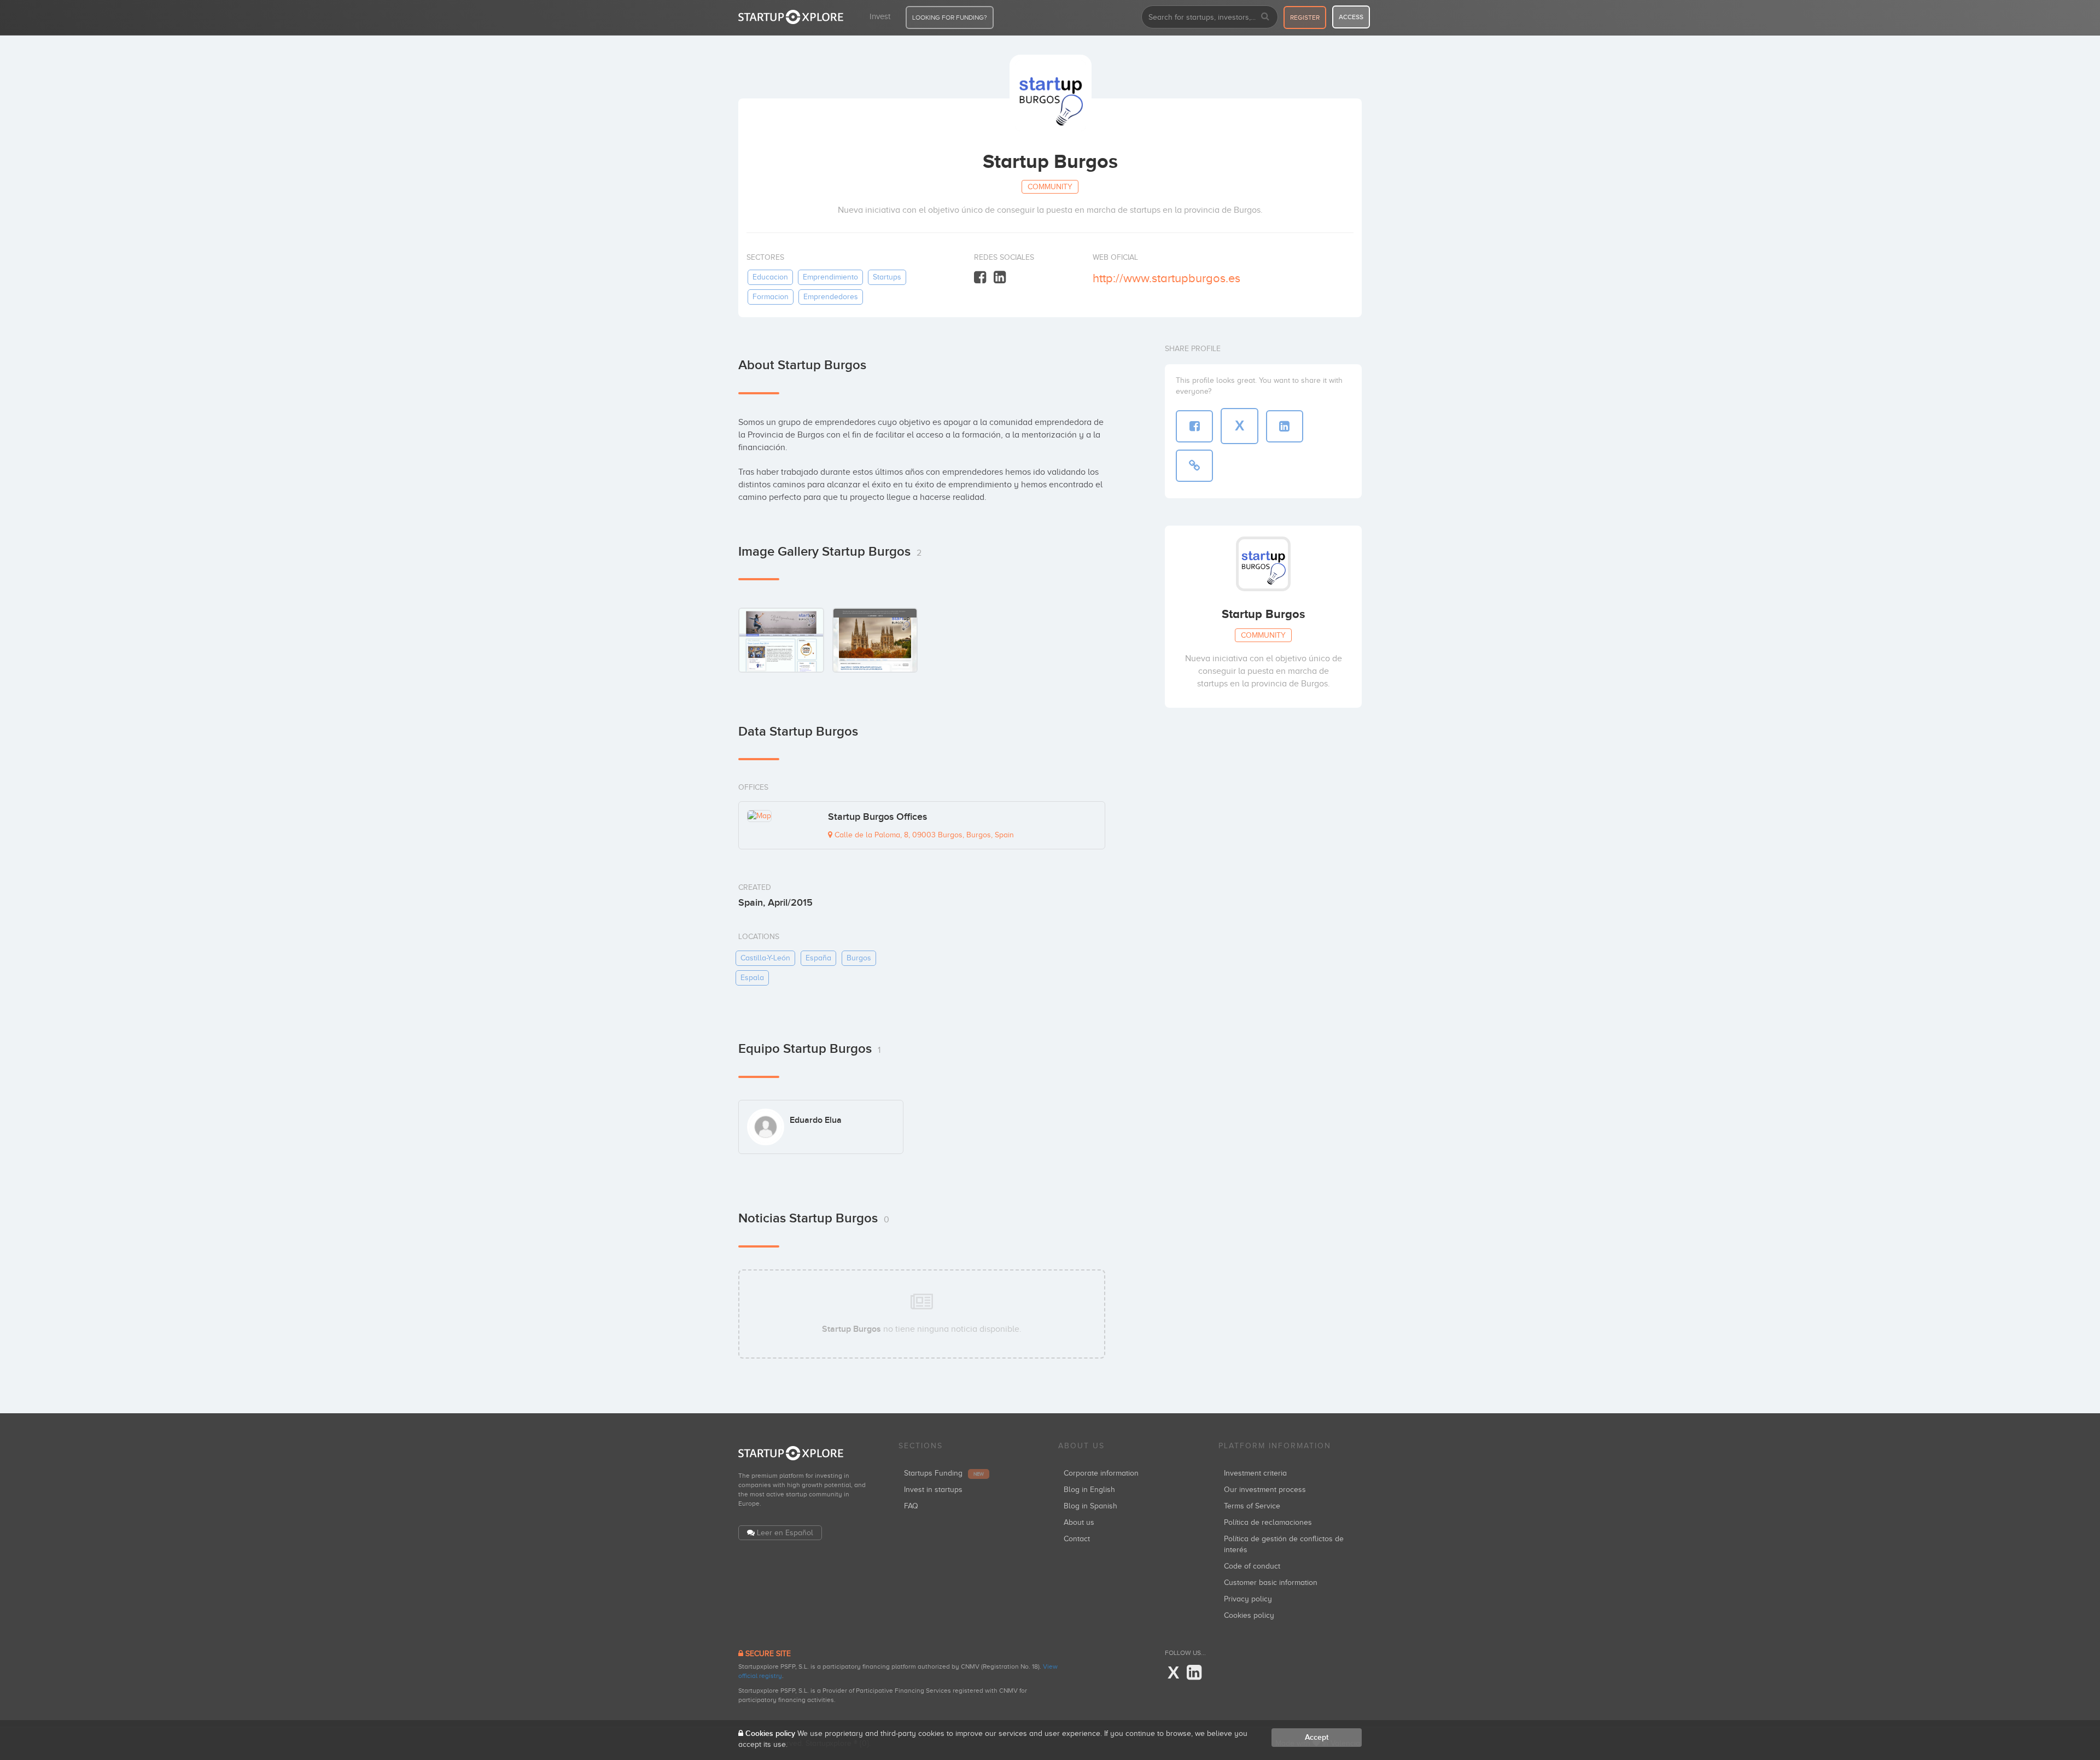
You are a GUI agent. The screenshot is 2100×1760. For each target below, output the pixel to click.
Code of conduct (1252, 1566)
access (1351, 17)
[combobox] (1210, 17)
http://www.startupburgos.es (1166, 278)
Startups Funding (944, 1473)
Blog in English (1089, 1490)
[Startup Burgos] (781, 640)
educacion (770, 277)
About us (1079, 1522)
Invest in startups (933, 1490)
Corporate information (1101, 1473)
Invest (880, 16)
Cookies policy (1249, 1615)
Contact (1077, 1539)
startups (887, 277)
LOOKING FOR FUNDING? (950, 18)
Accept (1317, 1737)
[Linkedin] (1000, 278)
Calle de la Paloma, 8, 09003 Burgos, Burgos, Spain (923, 835)
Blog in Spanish (1090, 1506)
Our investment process (1265, 1490)
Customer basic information (1271, 1583)
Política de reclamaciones (1268, 1522)
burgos (859, 958)
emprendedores (831, 297)
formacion (771, 297)
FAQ (911, 1506)
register (1305, 18)
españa (818, 958)
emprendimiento (830, 277)
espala (752, 978)
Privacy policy (1248, 1599)
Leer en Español (785, 1533)
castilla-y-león (765, 958)
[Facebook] (980, 278)
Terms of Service (1252, 1506)
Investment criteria (1255, 1473)
